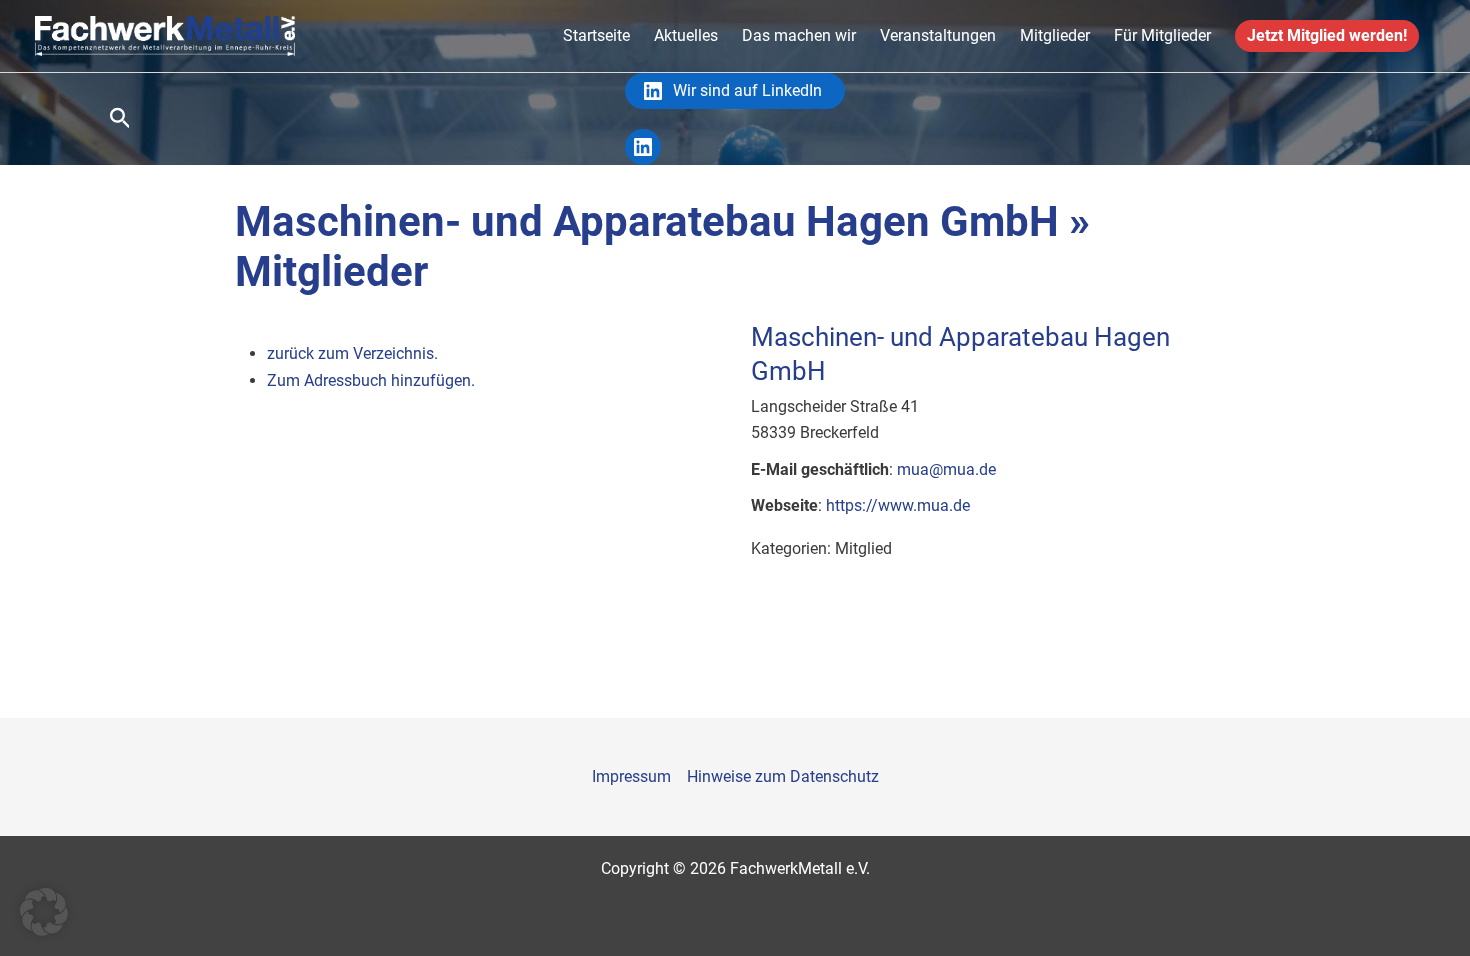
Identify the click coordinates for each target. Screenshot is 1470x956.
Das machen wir (799, 35)
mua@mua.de (946, 469)
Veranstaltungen (938, 35)
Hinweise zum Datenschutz (783, 776)
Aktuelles (686, 35)
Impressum (631, 776)
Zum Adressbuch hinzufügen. (371, 380)
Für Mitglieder (1162, 35)
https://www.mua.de (898, 505)
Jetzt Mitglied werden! (1327, 35)
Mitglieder (1055, 35)
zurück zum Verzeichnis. (352, 353)
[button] (120, 119)
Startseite (596, 35)
